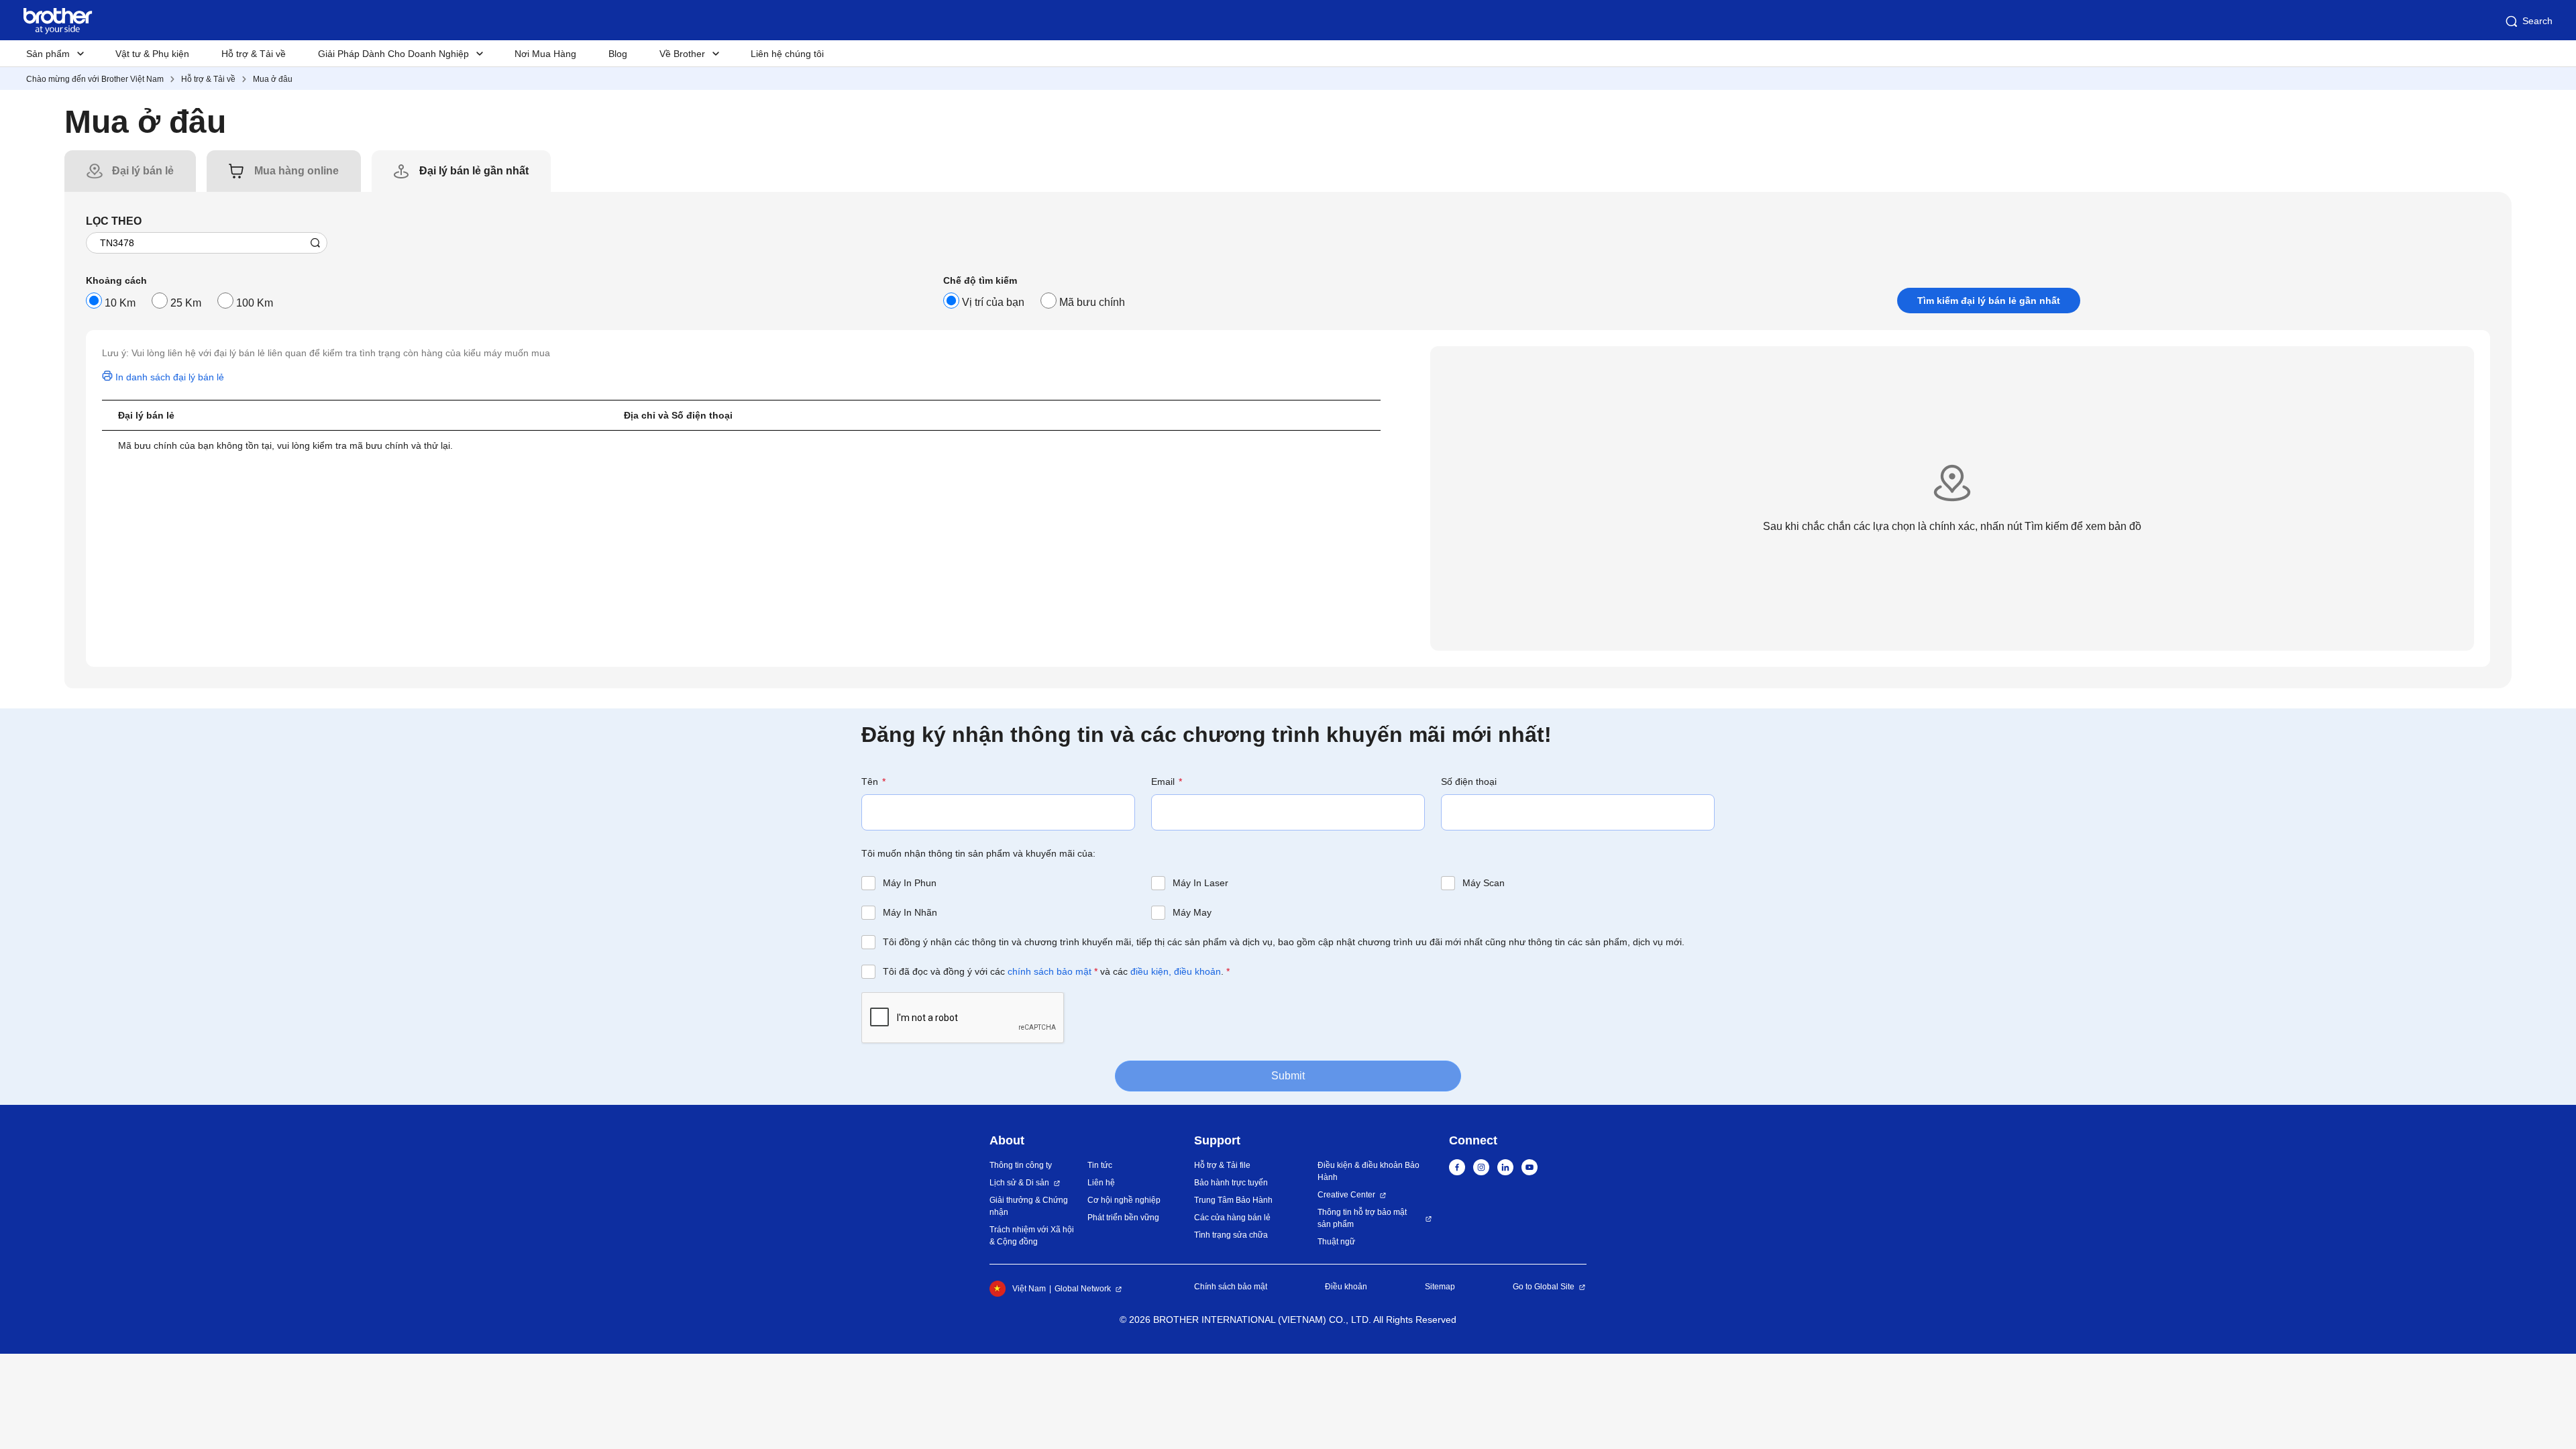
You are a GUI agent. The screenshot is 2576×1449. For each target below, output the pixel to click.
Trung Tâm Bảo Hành (1233, 1200)
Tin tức (1100, 1165)
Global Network (1083, 1289)
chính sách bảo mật (1050, 971)
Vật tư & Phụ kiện (152, 54)
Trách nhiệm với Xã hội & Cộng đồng (1032, 1236)
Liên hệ (1101, 1183)
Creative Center (1346, 1195)
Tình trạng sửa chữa (1231, 1235)
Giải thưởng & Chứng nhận (1029, 1206)
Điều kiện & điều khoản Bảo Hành (1368, 1171)
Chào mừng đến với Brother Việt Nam (95, 79)
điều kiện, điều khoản (1176, 971)
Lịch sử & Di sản (1019, 1183)
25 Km (186, 303)
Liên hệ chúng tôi (787, 54)
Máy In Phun (910, 883)
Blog (618, 54)
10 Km (120, 303)
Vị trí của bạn (993, 302)
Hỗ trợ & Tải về (254, 54)
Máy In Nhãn (910, 912)
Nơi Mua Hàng (545, 54)
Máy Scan (1484, 883)
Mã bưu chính (1092, 302)
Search (2537, 21)
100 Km (255, 303)
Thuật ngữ (1336, 1242)
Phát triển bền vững (1123, 1218)
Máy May (1192, 912)
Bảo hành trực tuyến (1231, 1183)
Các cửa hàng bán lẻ (1232, 1218)
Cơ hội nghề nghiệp (1124, 1200)
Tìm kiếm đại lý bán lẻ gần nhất (1989, 301)
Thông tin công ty (1021, 1165)
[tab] (143, 171)
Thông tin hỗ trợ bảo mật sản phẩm (1362, 1218)
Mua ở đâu (273, 79)
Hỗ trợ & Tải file (1222, 1165)
